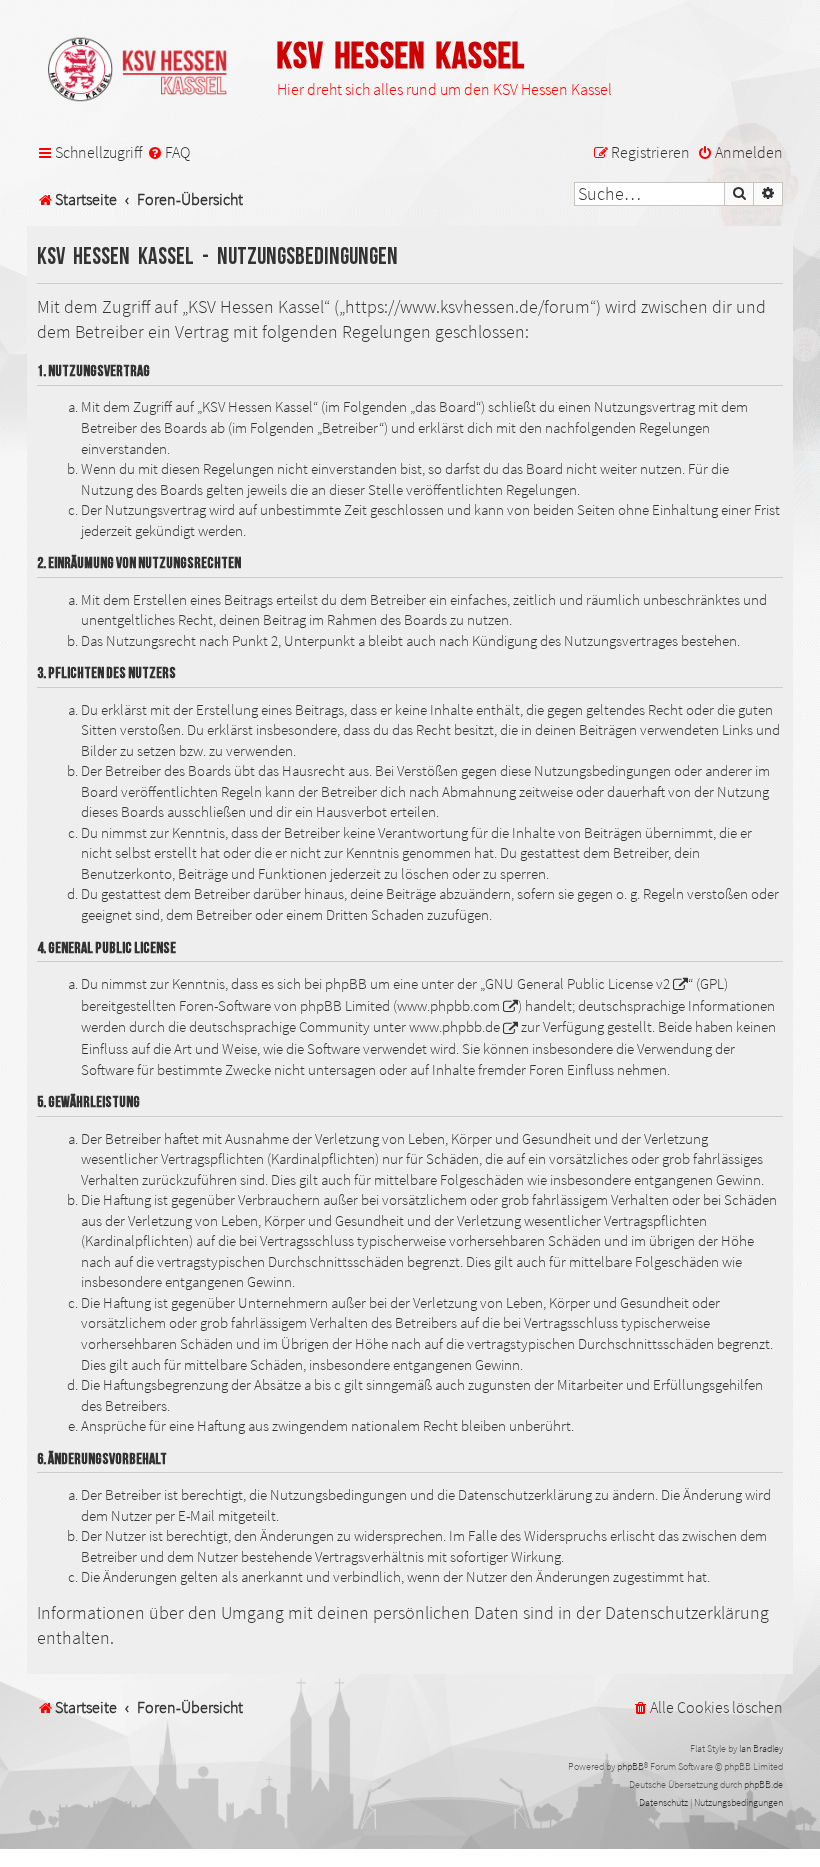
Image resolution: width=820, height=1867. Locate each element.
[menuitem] (168, 153)
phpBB (630, 1766)
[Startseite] (147, 71)
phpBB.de (763, 1784)
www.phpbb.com (448, 1006)
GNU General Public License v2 (577, 984)
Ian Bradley (761, 1748)
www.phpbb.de (454, 1027)
